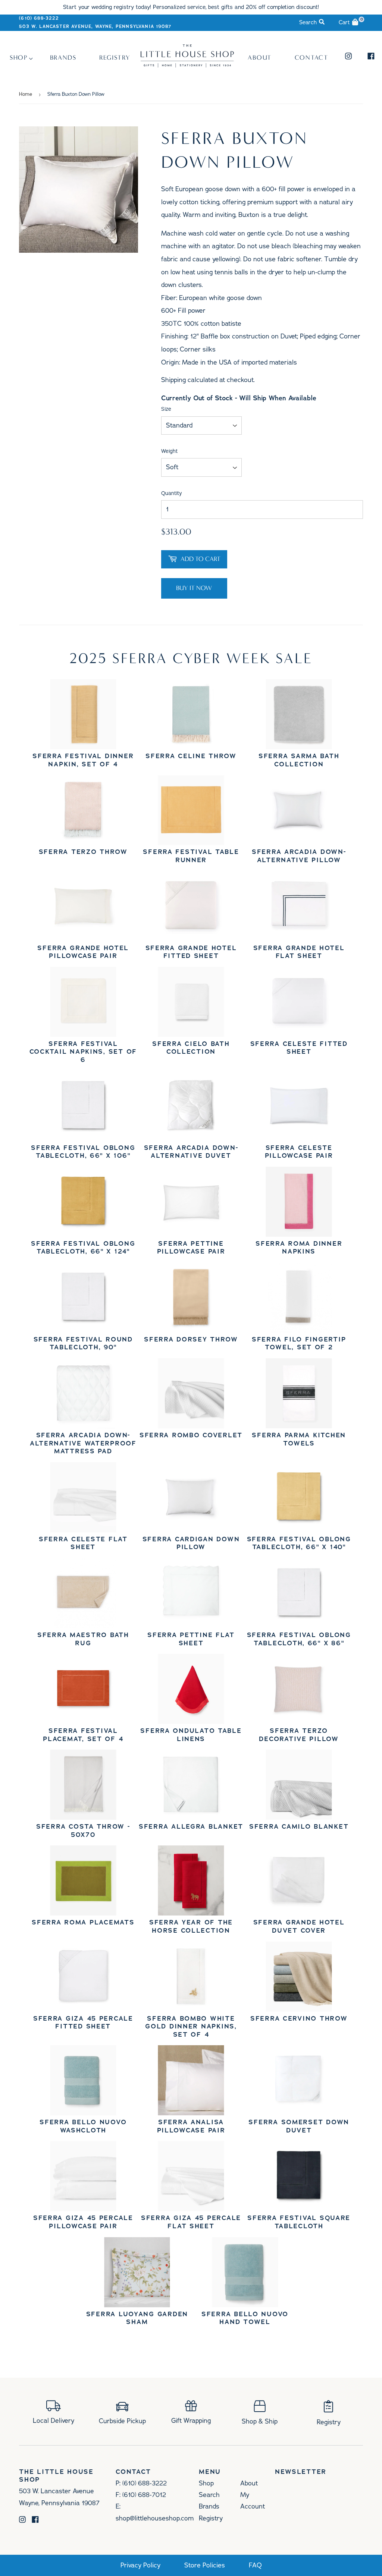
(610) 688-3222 (39, 18)
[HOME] (187, 65)
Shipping (173, 380)
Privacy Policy (140, 2565)
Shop (19, 58)
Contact (311, 58)
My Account (253, 2501)
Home (26, 94)
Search (209, 2495)
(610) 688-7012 (144, 2495)
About (260, 58)
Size (166, 409)
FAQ (255, 2565)
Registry (115, 58)
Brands (63, 58)
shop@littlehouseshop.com (155, 2518)
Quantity (172, 493)
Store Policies (205, 2565)
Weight (169, 451)
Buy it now (194, 588)
